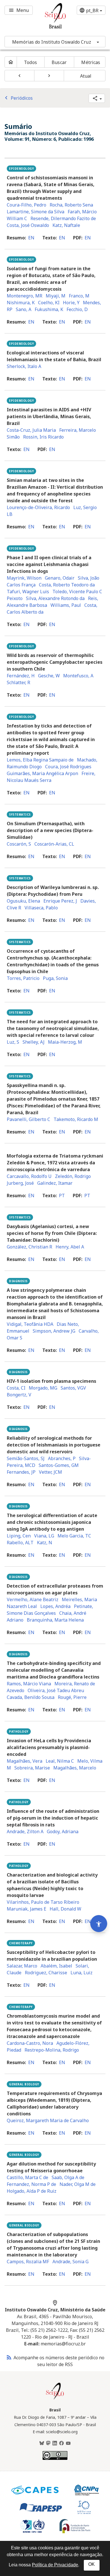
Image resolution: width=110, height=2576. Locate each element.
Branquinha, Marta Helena (55, 1620)
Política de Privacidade (55, 2565)
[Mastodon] (48, 2443)
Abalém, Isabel (56, 1966)
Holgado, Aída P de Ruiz (32, 2191)
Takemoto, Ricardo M (76, 1119)
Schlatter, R (18, 682)
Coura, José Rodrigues (68, 767)
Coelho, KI (49, 303)
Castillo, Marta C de (27, 2177)
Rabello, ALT (20, 1543)
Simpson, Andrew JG (54, 1331)
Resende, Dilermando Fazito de (63, 218)
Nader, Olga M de (78, 2184)
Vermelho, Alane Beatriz (33, 1599)
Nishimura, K (21, 303)
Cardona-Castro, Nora (30, 2043)
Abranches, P (62, 1458)
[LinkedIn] (55, 2443)
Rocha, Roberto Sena (71, 205)
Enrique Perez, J (60, 901)
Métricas (91, 62)
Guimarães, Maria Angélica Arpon (42, 773)
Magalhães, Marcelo (75, 1768)
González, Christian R (29, 1247)
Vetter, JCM (50, 1472)
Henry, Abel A (70, 1247)
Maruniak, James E (27, 1909)
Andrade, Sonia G (71, 2262)
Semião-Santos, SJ (26, 1458)
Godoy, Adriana (63, 1832)
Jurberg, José (20, 1183)
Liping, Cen (19, 1536)
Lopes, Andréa (55, 1606)
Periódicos (18, 98)
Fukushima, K (49, 309)
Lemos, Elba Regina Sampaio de (40, 760)
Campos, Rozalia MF (28, 2262)
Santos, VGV (73, 1388)
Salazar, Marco (22, 1966)
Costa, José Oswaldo (28, 225)
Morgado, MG (43, 1388)
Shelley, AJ (34, 1042)
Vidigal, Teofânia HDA (30, 1324)
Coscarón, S (19, 844)
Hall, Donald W (65, 1909)
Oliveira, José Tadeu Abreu (56, 1690)
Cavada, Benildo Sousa (31, 1697)
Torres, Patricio (23, 978)
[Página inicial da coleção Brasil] (55, 2399)
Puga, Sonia (55, 978)
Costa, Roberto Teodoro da (67, 585)
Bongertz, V (19, 1395)
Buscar (59, 62)
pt (62, 1196)
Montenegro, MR (25, 296)
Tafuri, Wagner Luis (28, 592)
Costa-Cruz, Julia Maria (31, 430)
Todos (30, 62)
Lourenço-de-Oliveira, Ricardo (38, 507)
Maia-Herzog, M (65, 1042)
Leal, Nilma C (60, 1761)
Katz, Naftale (66, 225)
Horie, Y (71, 303)
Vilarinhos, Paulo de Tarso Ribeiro (43, 1902)
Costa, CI (16, 1388)
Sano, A (24, 309)
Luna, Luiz (82, 1973)
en (31, 238)
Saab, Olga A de (68, 2177)
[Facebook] (61, 2443)
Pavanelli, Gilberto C (28, 1119)
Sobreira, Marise (32, 1768)
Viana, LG (44, 1536)
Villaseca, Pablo (41, 908)
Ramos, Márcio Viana (29, 1684)
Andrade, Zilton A (25, 1832)
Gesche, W (49, 676)
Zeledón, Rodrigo (73, 1176)
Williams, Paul (66, 605)
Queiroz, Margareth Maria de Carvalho (48, 2120)
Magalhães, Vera (25, 1761)
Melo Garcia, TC (74, 1536)
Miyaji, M (56, 296)
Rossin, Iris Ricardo (43, 437)
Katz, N (45, 1543)
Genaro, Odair (60, 578)
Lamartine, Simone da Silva (36, 212)
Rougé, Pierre (72, 1697)
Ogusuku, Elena (23, 901)
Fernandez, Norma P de (31, 2184)
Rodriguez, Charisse (46, 1973)
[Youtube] (68, 2443)
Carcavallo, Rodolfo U (29, 1176)
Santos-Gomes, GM (59, 1465)
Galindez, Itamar (55, 1183)
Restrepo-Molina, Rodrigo (52, 2050)
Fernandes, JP (21, 1472)
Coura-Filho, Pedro (27, 205)
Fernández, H (21, 676)
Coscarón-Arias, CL (54, 844)
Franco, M (79, 296)
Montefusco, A (78, 676)
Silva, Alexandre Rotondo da (55, 598)
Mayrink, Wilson (24, 578)
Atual (86, 76)
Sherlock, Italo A (24, 366)
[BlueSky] (42, 2443)
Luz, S (13, 1042)
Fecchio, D (77, 309)
